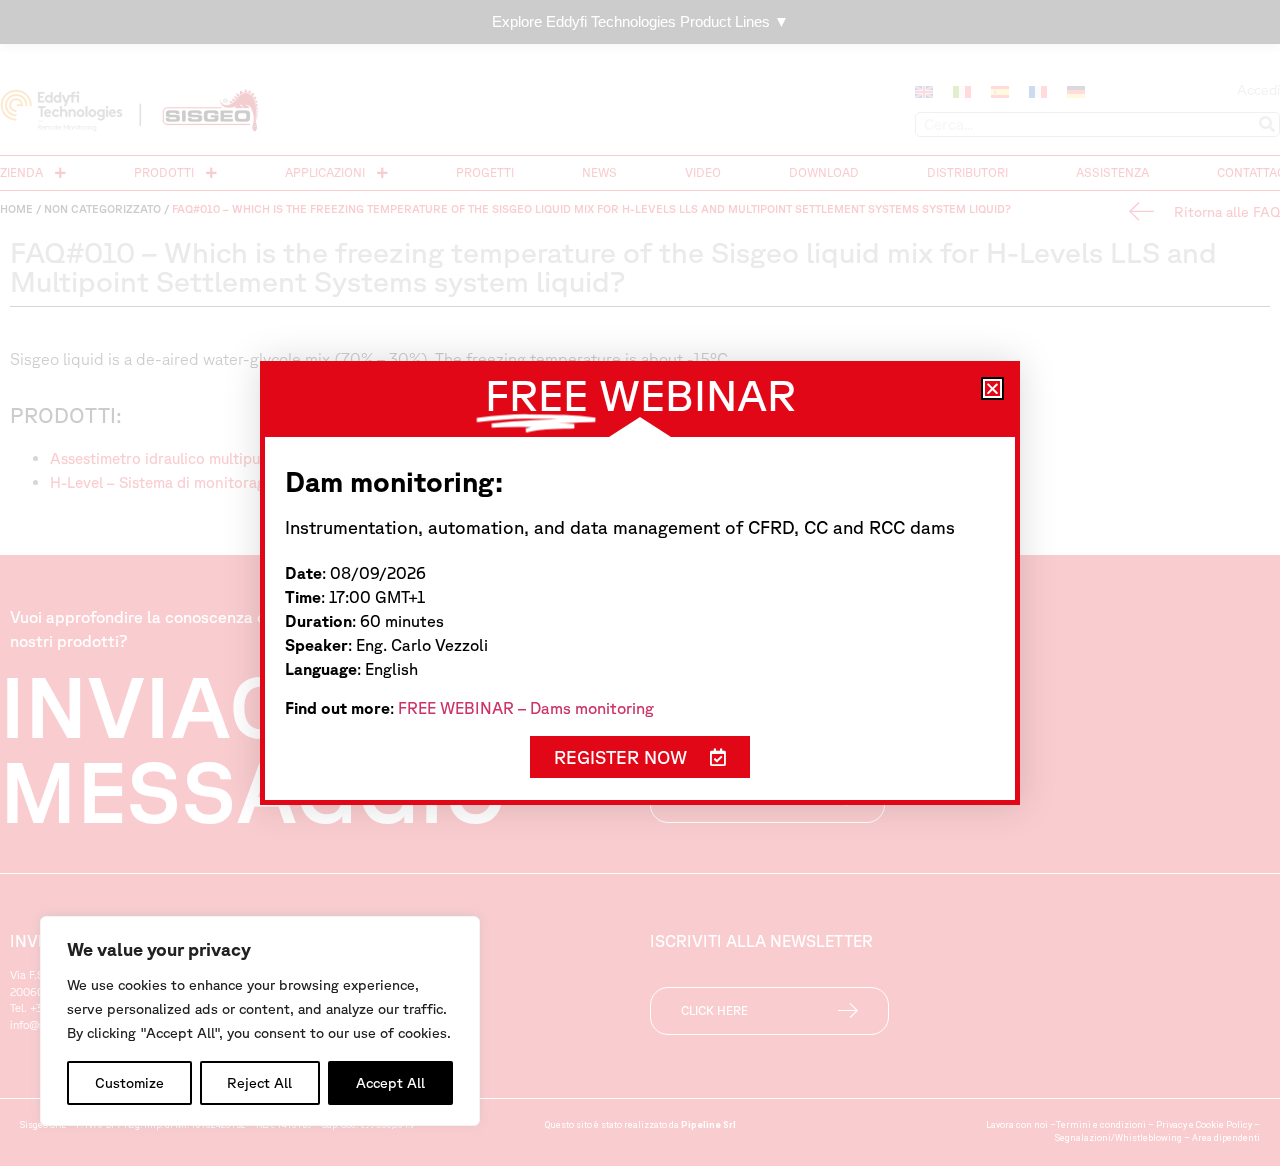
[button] (992, 388)
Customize (129, 1083)
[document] (640, 583)
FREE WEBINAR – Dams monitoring (526, 708)
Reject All (259, 1083)
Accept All (390, 1083)
